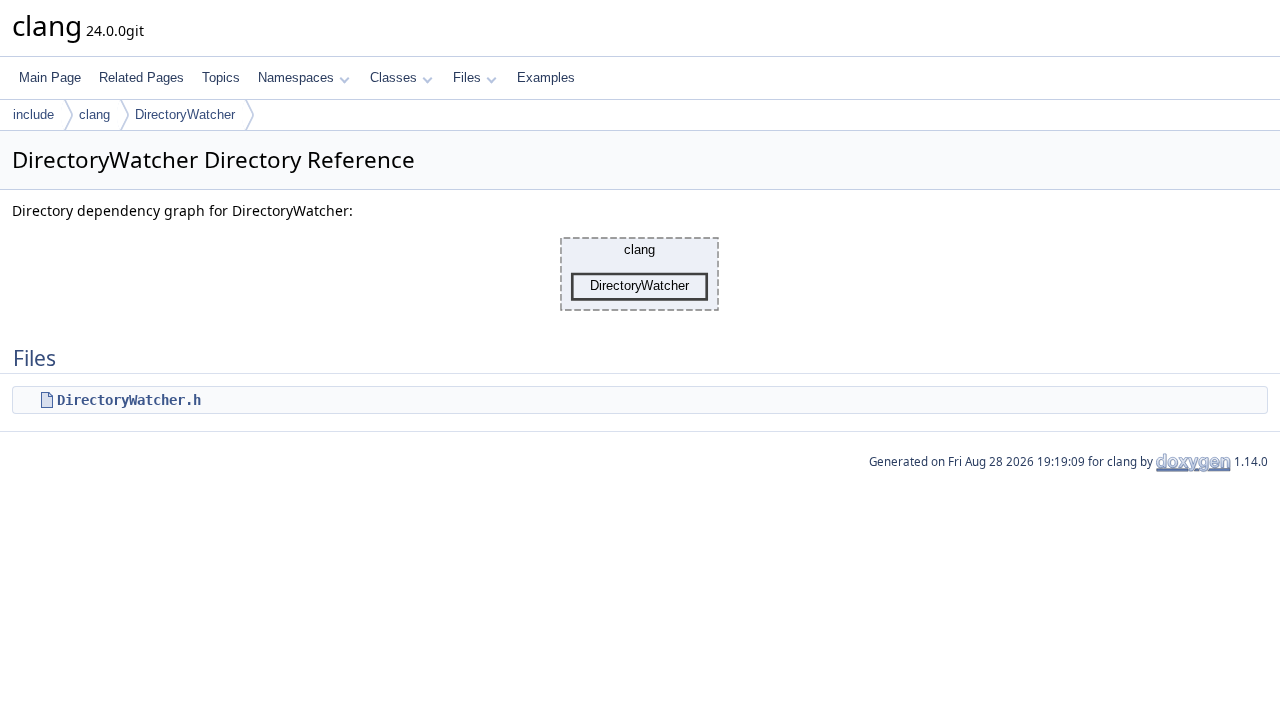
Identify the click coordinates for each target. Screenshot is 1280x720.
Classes (393, 77)
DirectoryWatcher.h (129, 400)
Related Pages (141, 77)
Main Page (50, 77)
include (33, 114)
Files (467, 77)
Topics (221, 77)
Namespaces (296, 77)
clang (94, 114)
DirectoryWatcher (185, 114)
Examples (546, 77)
